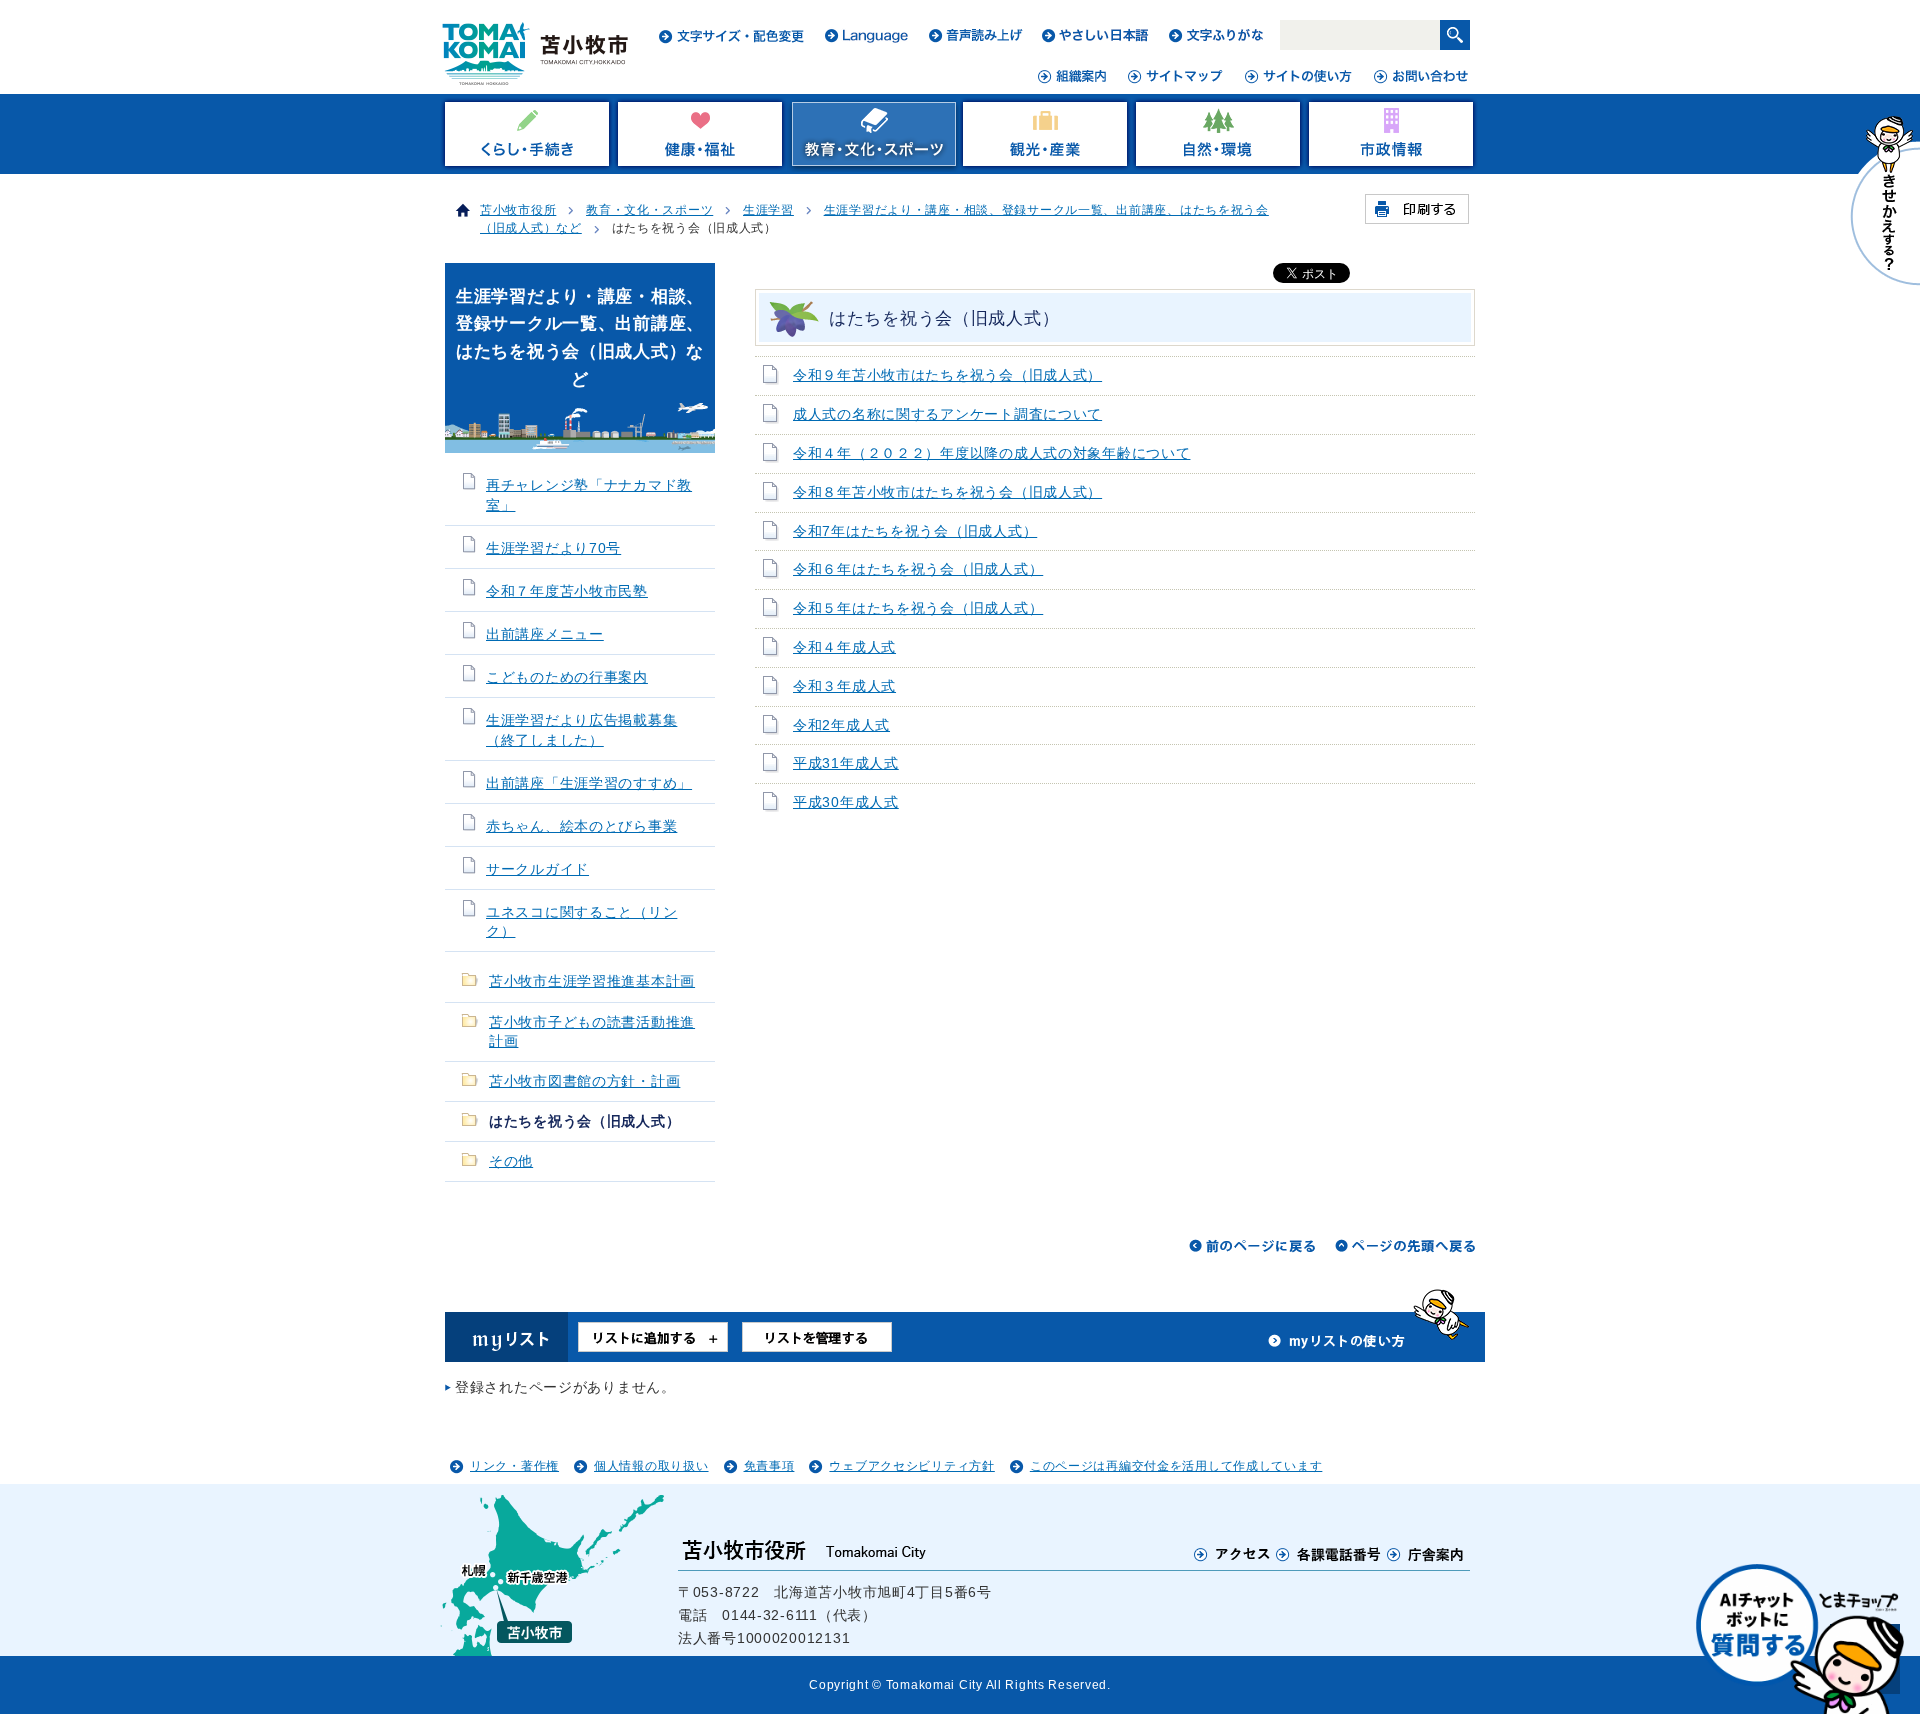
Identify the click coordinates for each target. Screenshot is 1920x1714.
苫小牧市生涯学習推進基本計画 (592, 981)
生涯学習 (768, 210)
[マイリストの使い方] (1337, 1346)
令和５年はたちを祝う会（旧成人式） (918, 608)
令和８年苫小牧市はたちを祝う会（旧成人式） (947, 492)
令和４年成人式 (844, 647)
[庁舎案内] (1426, 1554)
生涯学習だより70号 (553, 548)
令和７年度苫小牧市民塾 (567, 591)
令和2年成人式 (841, 725)
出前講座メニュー (545, 634)
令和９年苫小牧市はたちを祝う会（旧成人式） (947, 375)
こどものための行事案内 (567, 677)
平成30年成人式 (846, 802)
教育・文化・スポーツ (649, 210)
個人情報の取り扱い (651, 1466)
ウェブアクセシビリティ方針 (911, 1466)
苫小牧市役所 (518, 210)
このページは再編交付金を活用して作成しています (1176, 1466)
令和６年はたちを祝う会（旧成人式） (918, 569)
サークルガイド (537, 869)
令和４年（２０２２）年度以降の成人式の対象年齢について (991, 453)
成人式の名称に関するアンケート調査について (947, 414)
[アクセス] (1232, 1554)
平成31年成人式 (846, 763)
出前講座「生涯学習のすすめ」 (589, 783)
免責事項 (769, 1466)
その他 (511, 1161)
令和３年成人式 (844, 686)
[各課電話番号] (1329, 1554)
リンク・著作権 (514, 1466)
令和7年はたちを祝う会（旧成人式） (915, 531)
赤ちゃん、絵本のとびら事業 (581, 826)
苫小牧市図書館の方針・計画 (584, 1081)
